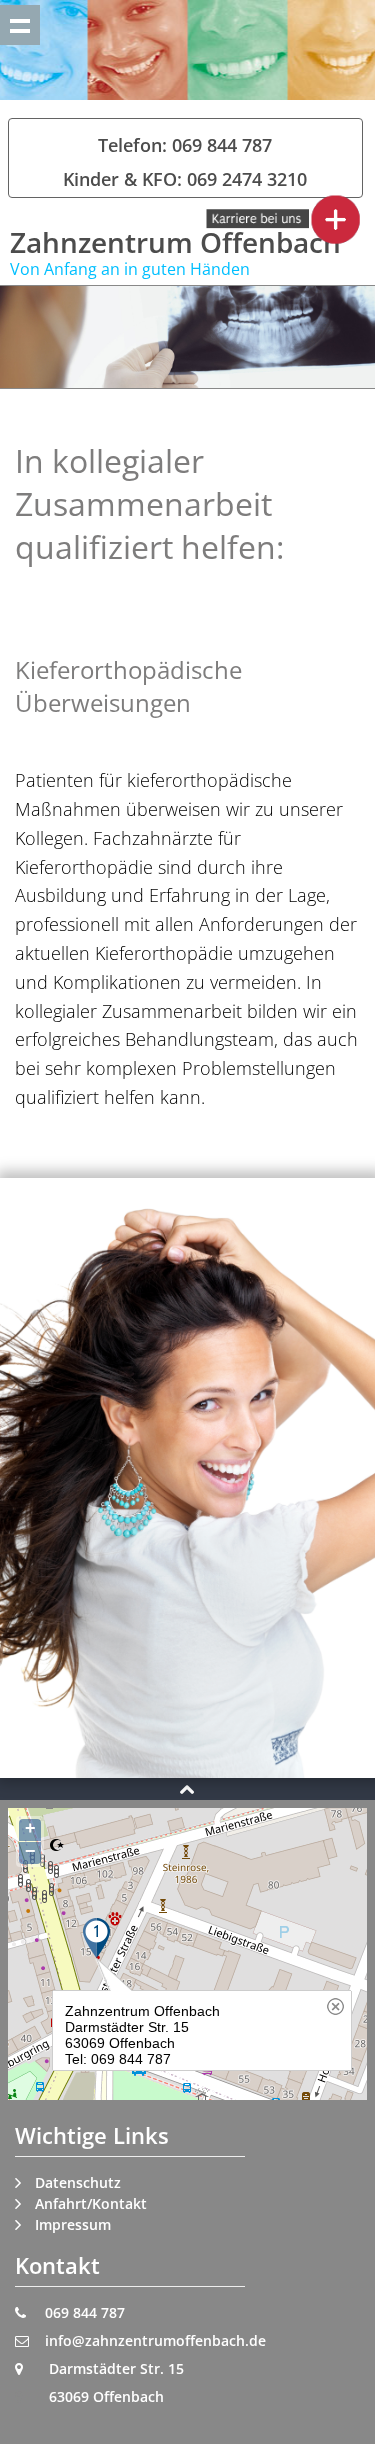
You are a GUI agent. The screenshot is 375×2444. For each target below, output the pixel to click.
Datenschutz (78, 2182)
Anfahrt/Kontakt (91, 2203)
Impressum (73, 2224)
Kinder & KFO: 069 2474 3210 (185, 179)
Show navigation (20, 25)
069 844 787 (85, 2312)
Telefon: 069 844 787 (185, 145)
